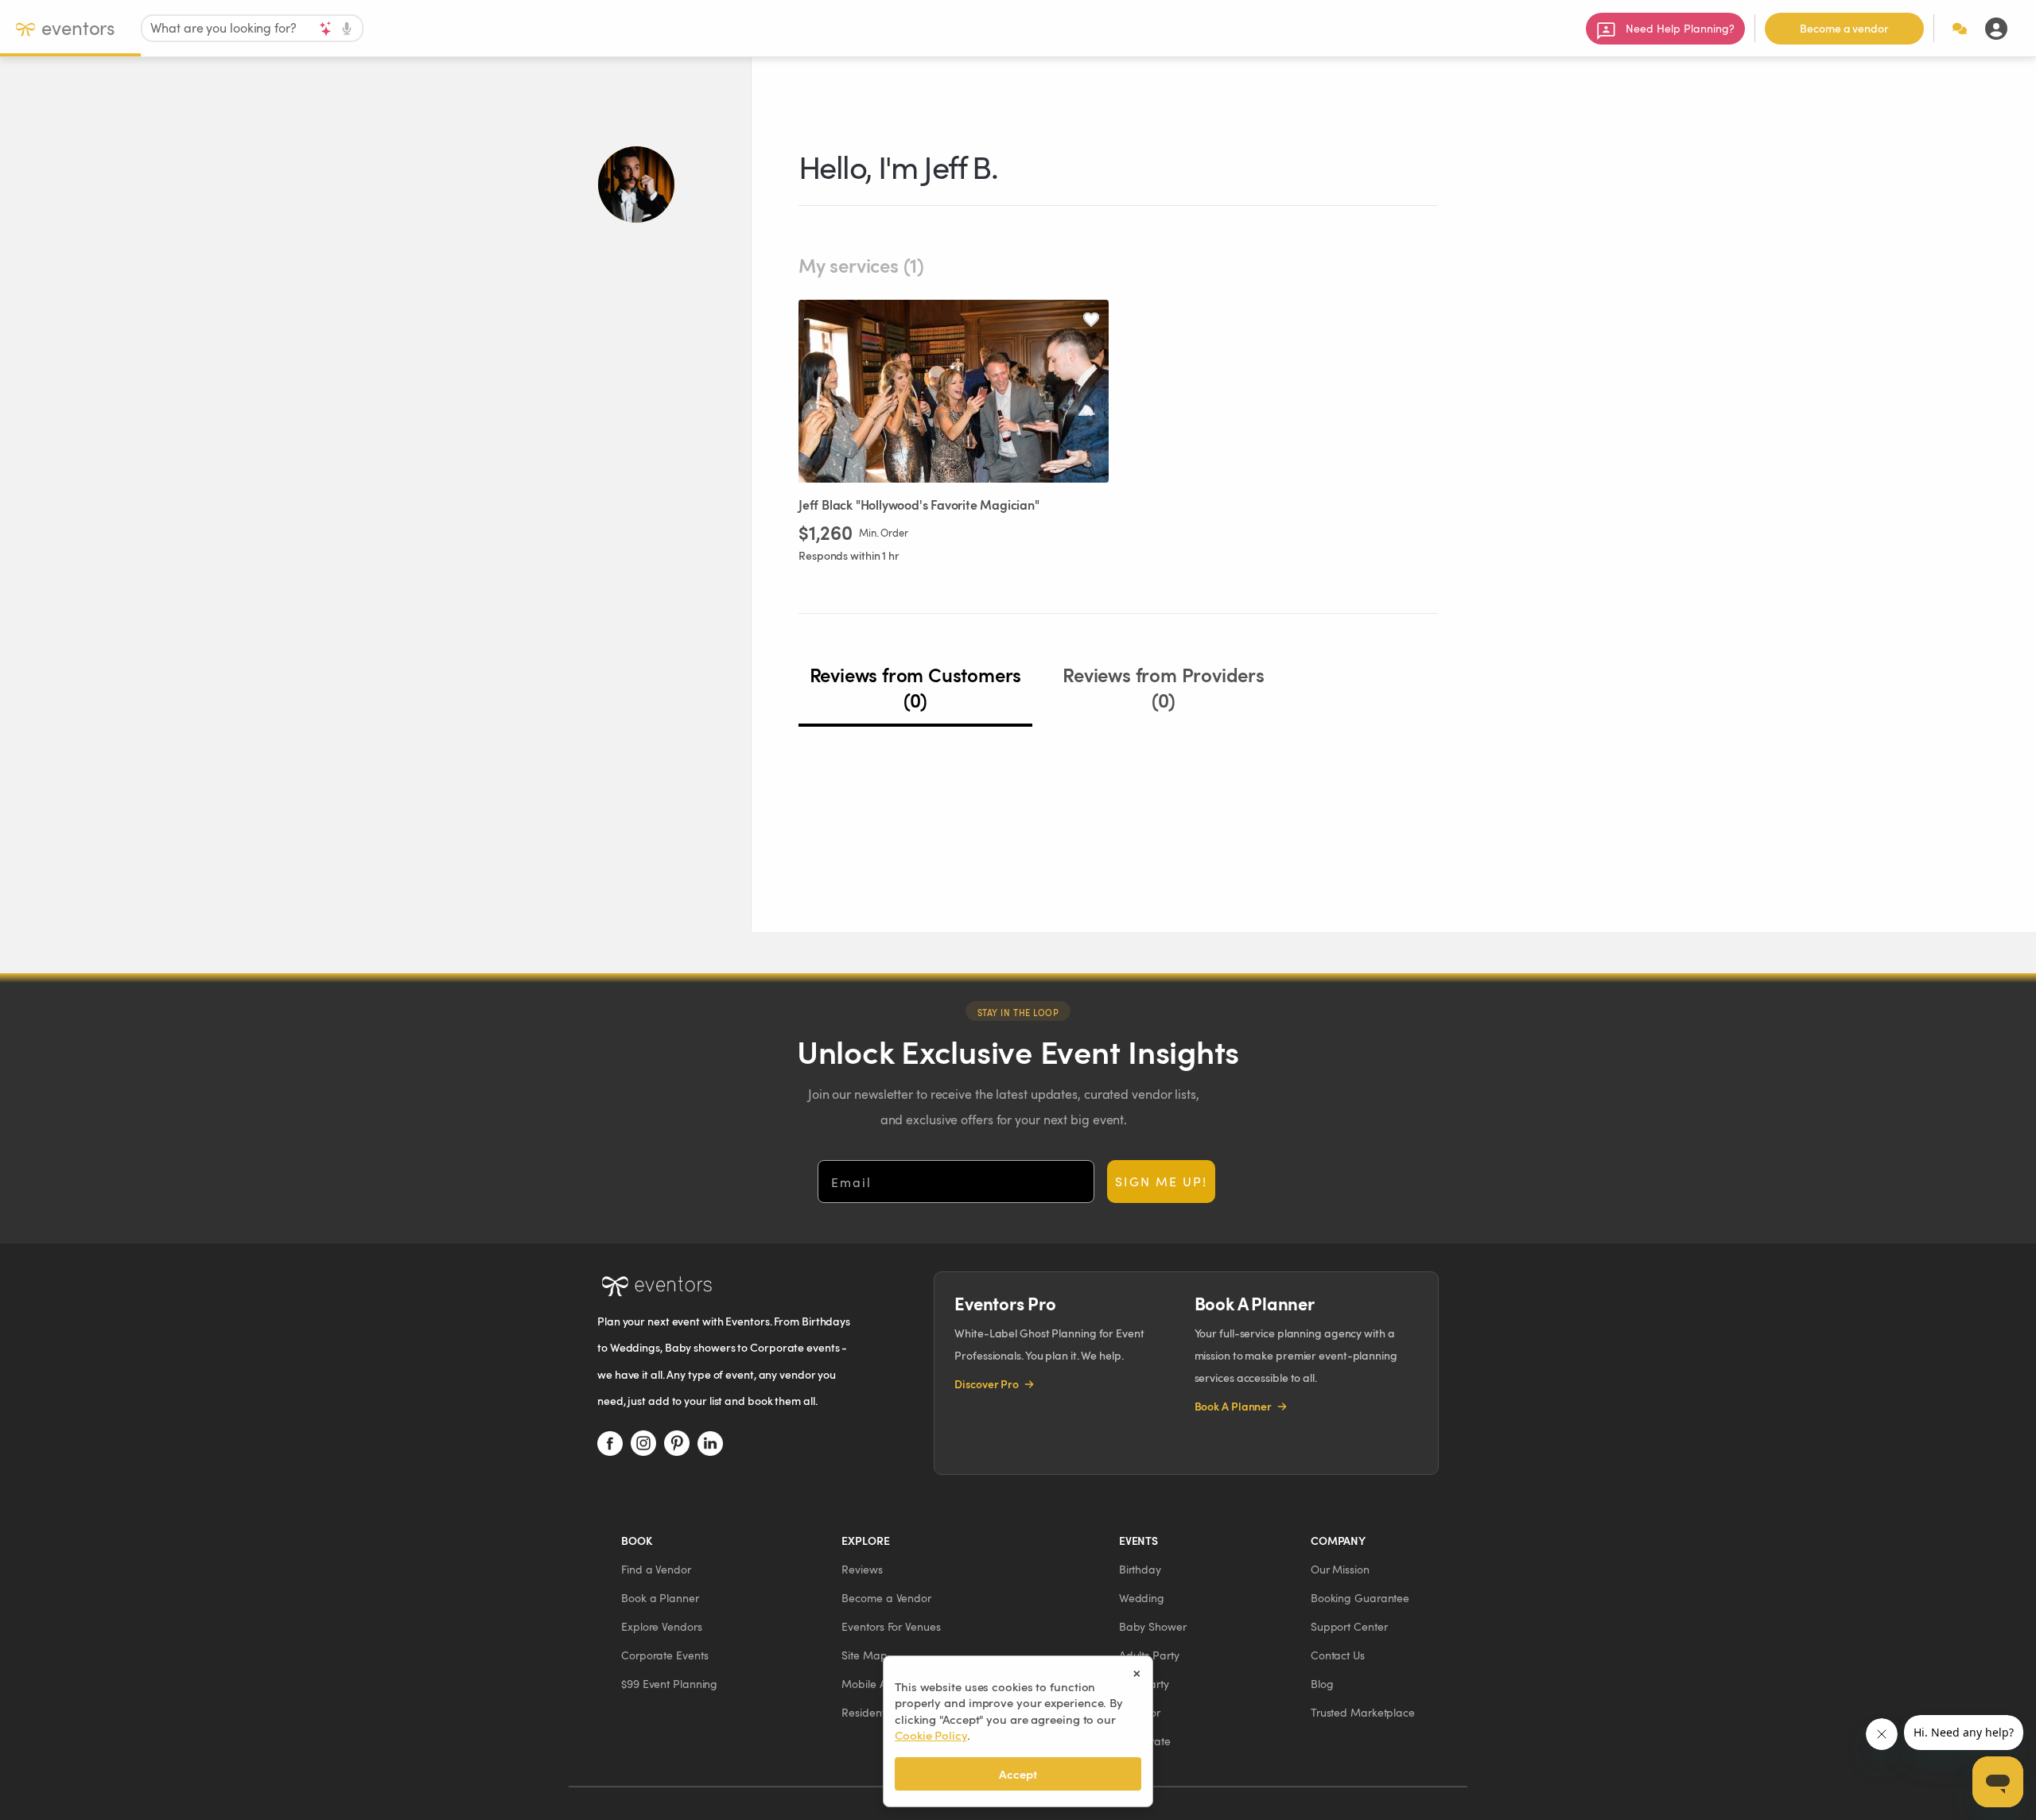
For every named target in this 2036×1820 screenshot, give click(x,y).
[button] (656, 1569)
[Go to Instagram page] (643, 1443)
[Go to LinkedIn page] (710, 1443)
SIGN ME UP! (1161, 1181)
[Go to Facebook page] (610, 1443)
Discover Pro (987, 1384)
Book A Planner (1234, 1406)
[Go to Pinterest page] (677, 1443)
